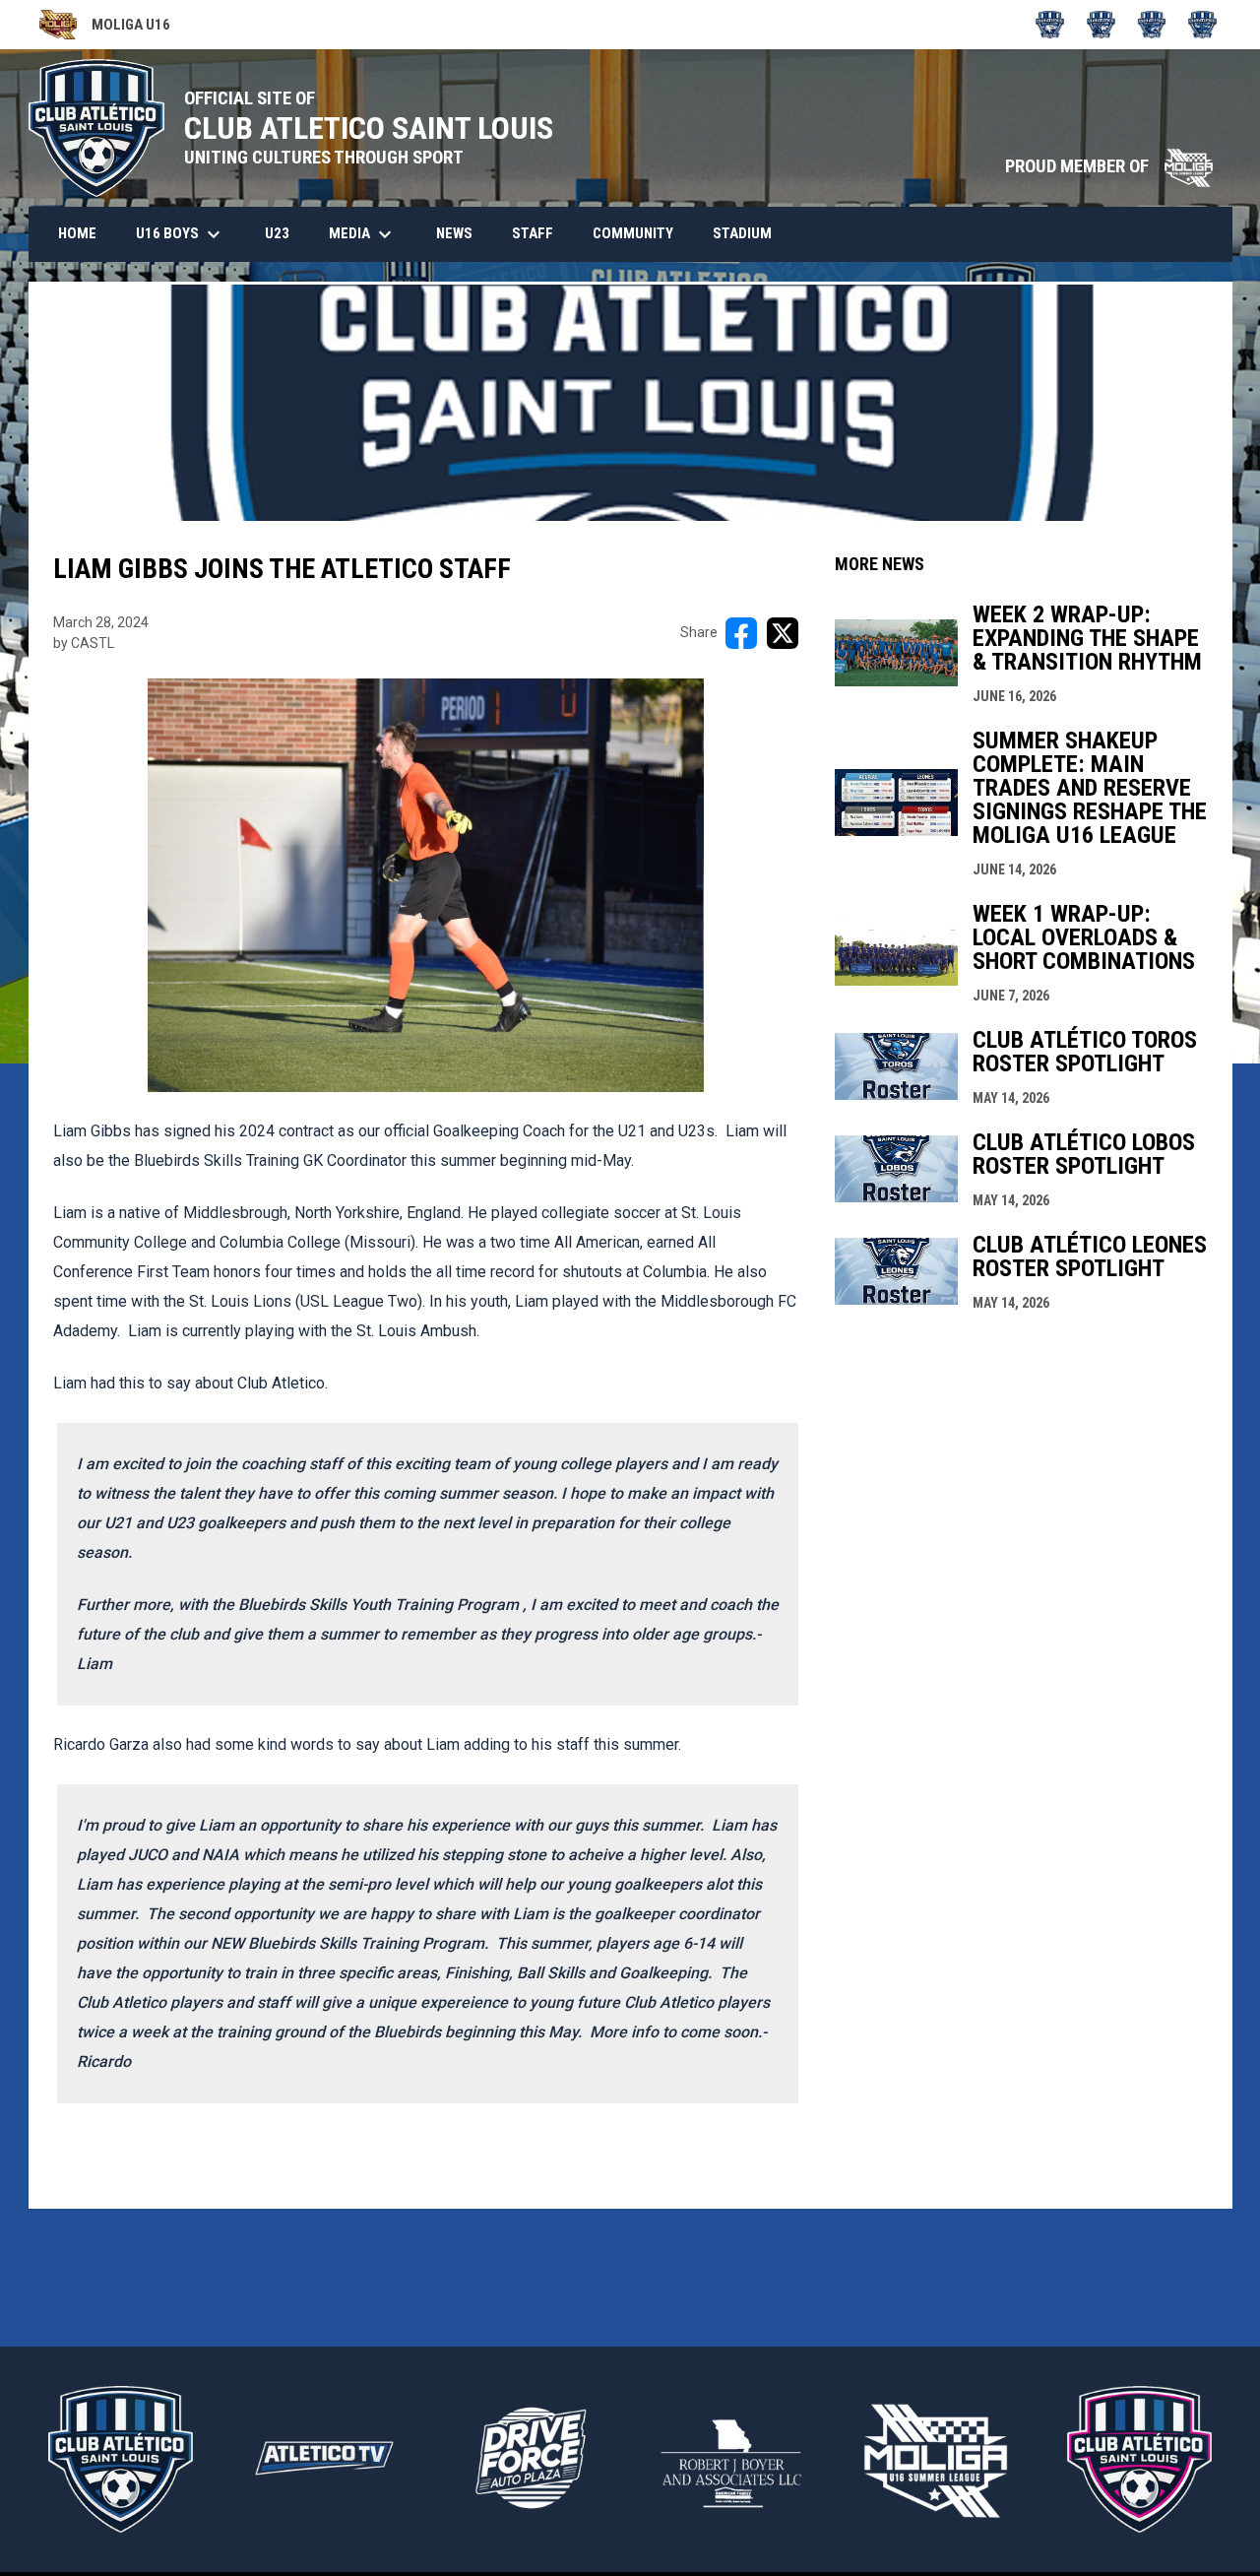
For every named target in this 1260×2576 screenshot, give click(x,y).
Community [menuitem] (633, 233)
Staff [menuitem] (533, 233)
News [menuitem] (454, 233)
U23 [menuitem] (277, 233)
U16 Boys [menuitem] (181, 234)
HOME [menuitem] (77, 233)
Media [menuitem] (363, 234)
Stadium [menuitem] (742, 233)
